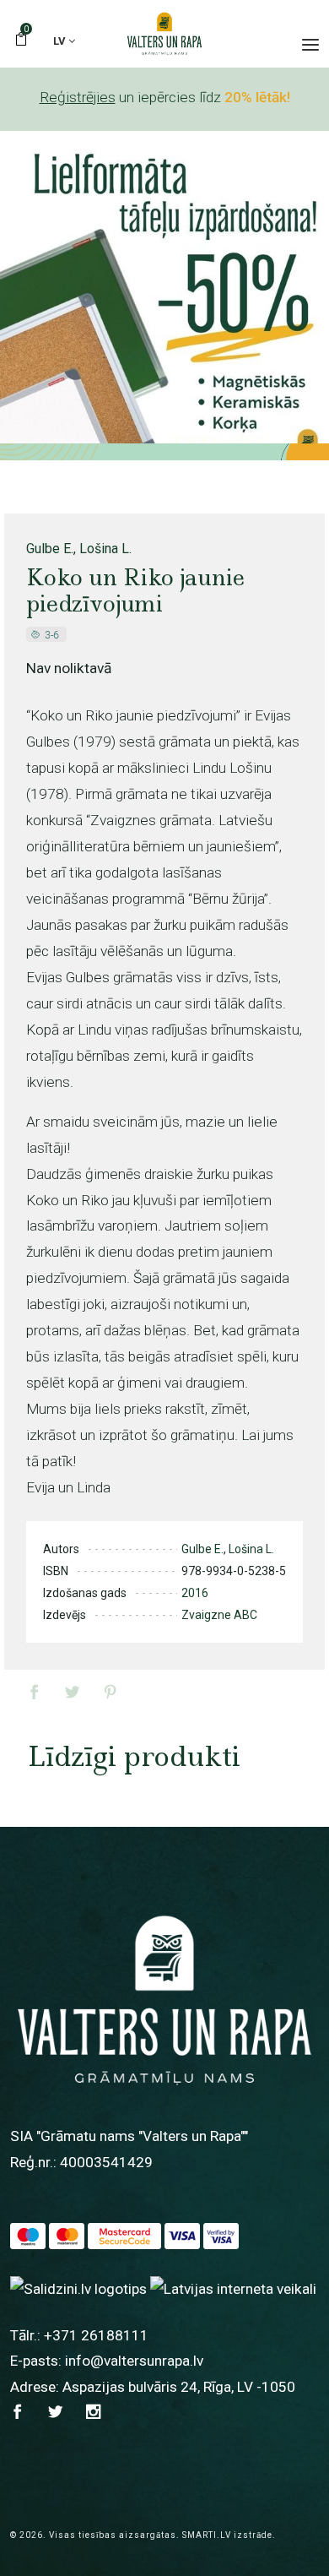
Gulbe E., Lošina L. (79, 549)
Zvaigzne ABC (219, 1615)
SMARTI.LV (207, 2535)
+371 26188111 (96, 2335)
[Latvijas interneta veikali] (233, 2288)
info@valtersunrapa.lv (134, 2361)
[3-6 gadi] (48, 634)
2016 (195, 1593)
